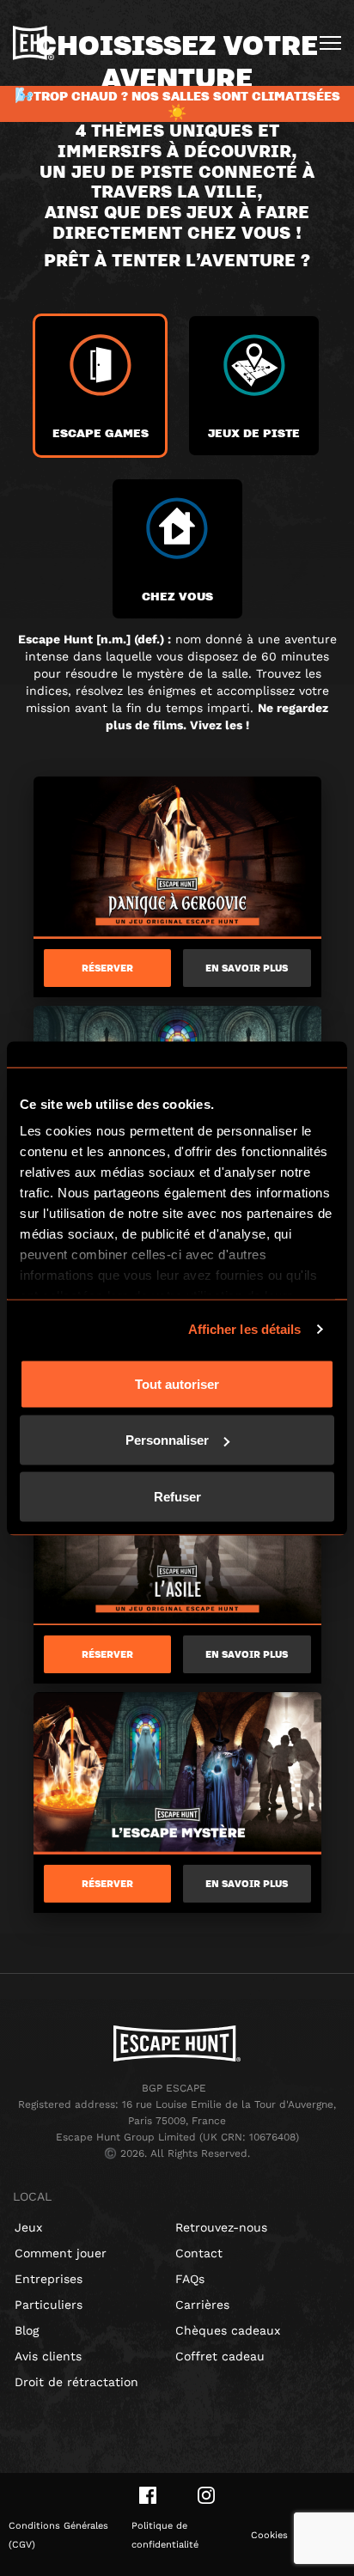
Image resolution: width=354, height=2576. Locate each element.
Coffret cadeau (220, 2356)
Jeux (28, 2227)
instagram (206, 2495)
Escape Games (101, 432)
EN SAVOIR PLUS (247, 1654)
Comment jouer (61, 2253)
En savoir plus (247, 968)
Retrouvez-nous (221, 2227)
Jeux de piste (254, 432)
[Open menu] (330, 43)
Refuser (177, 1496)
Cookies (269, 2535)
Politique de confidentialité (165, 2535)
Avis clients (48, 2356)
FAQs (190, 2279)
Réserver (107, 968)
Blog (27, 2330)
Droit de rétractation (76, 2382)
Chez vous (177, 596)
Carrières (202, 2305)
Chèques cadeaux (228, 2330)
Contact (199, 2253)
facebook (148, 2495)
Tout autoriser (177, 1383)
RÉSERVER (107, 1654)
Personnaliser (167, 1440)
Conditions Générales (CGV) (58, 2535)
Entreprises (49, 2279)
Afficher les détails (245, 1329)
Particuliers (49, 2305)
